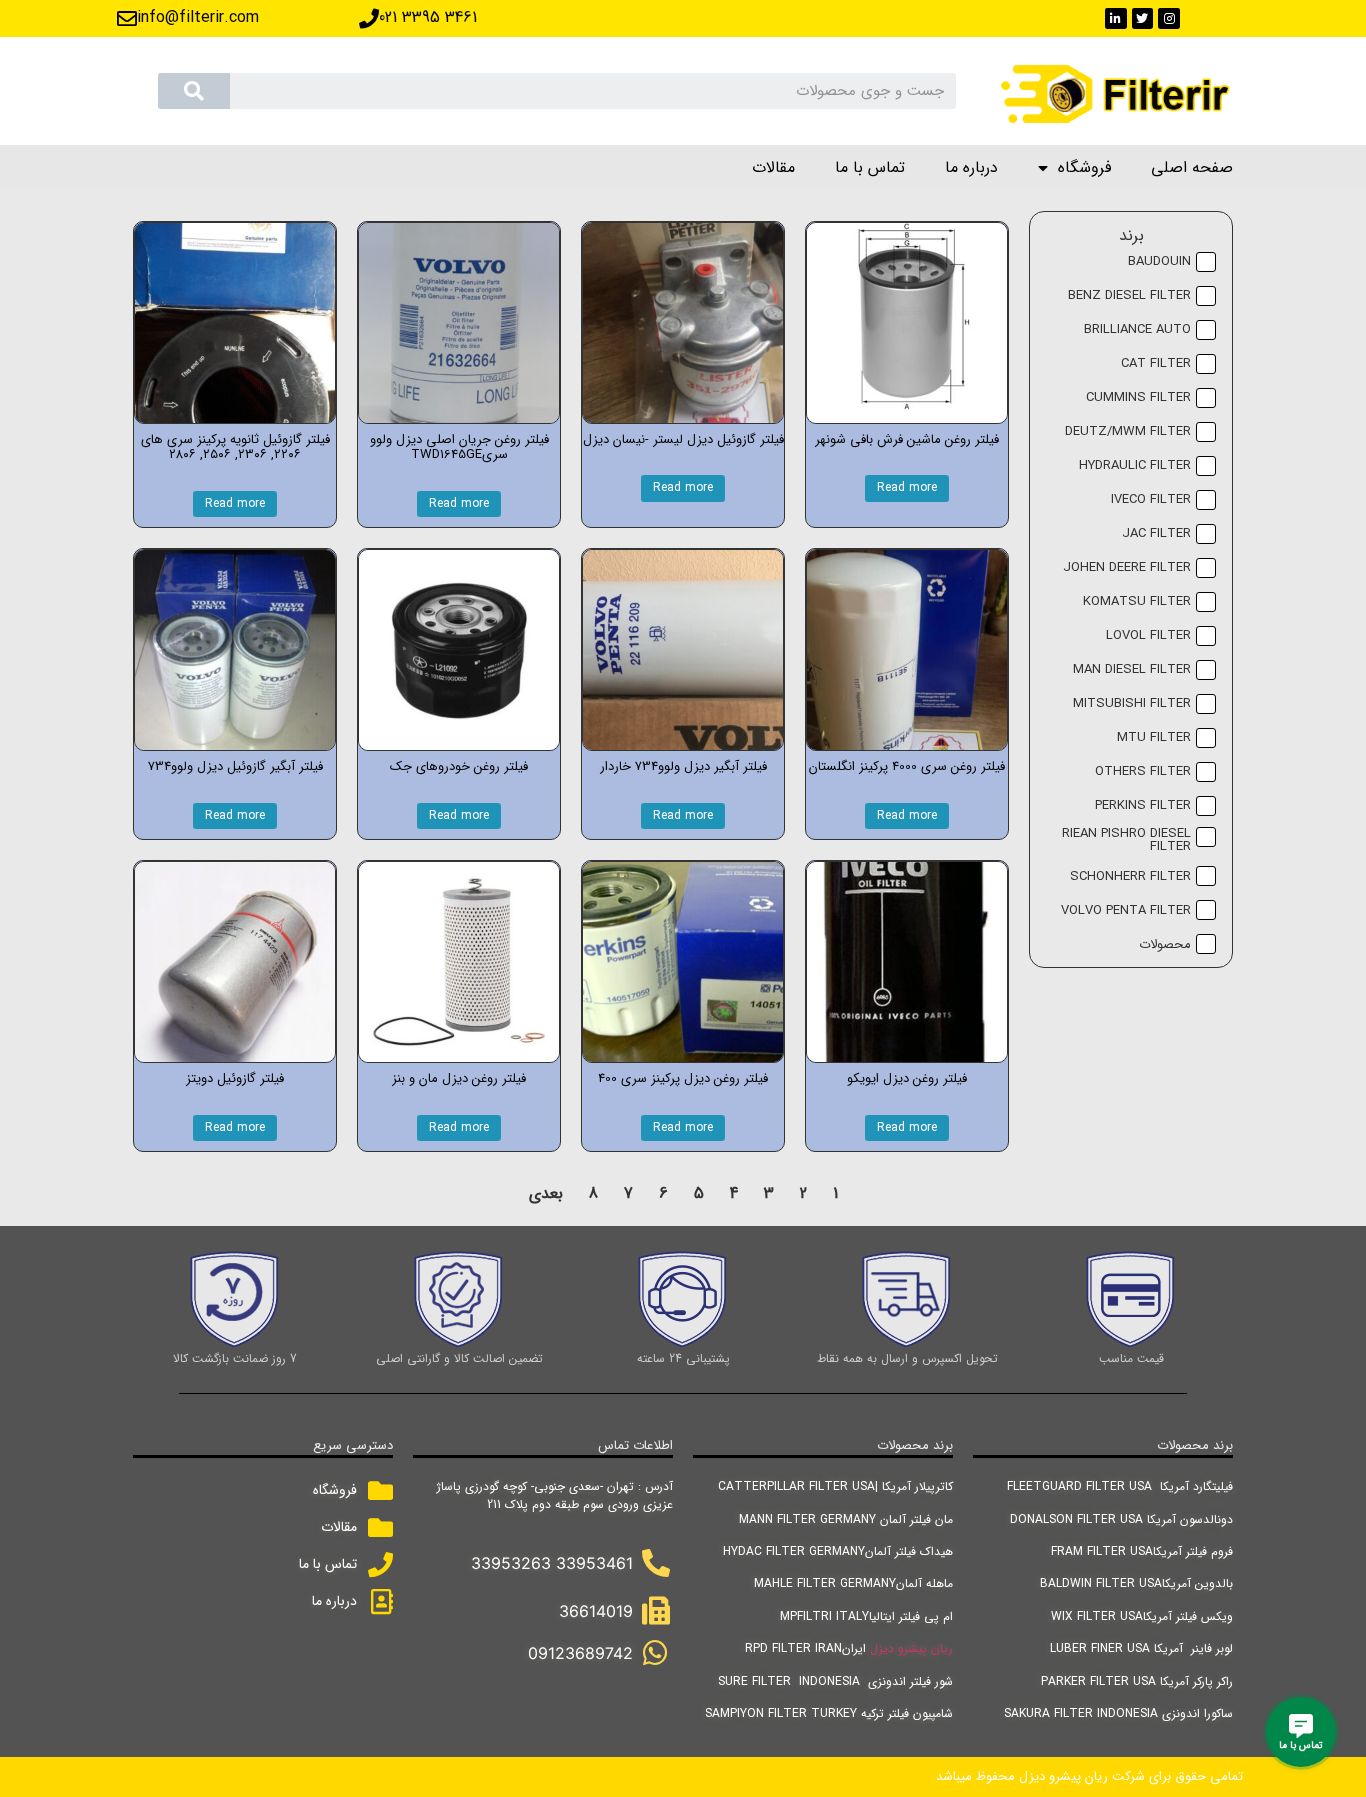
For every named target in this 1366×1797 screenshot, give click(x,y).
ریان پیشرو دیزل (911, 1648)
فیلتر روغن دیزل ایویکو (907, 1078)
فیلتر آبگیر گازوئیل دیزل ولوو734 (235, 766)
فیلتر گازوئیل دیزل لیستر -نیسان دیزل (683, 439)
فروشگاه (1084, 167)
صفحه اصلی (1192, 167)
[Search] (194, 91)
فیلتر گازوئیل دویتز (235, 1078)
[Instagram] (1169, 19)
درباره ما (971, 167)
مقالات (773, 167)
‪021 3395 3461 (428, 17)
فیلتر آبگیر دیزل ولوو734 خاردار (683, 766)
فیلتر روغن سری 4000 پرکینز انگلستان (907, 766)
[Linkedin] (1116, 19)
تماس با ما (870, 167)
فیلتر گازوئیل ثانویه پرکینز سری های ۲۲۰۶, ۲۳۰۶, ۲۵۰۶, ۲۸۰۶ (235, 447)
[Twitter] (1143, 19)
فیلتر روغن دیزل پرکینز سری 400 (683, 1078)
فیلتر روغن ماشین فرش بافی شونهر (907, 439)
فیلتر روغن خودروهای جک (459, 766)
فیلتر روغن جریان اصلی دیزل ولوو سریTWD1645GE (459, 447)
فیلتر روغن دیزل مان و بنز (459, 1078)
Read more (907, 487)
